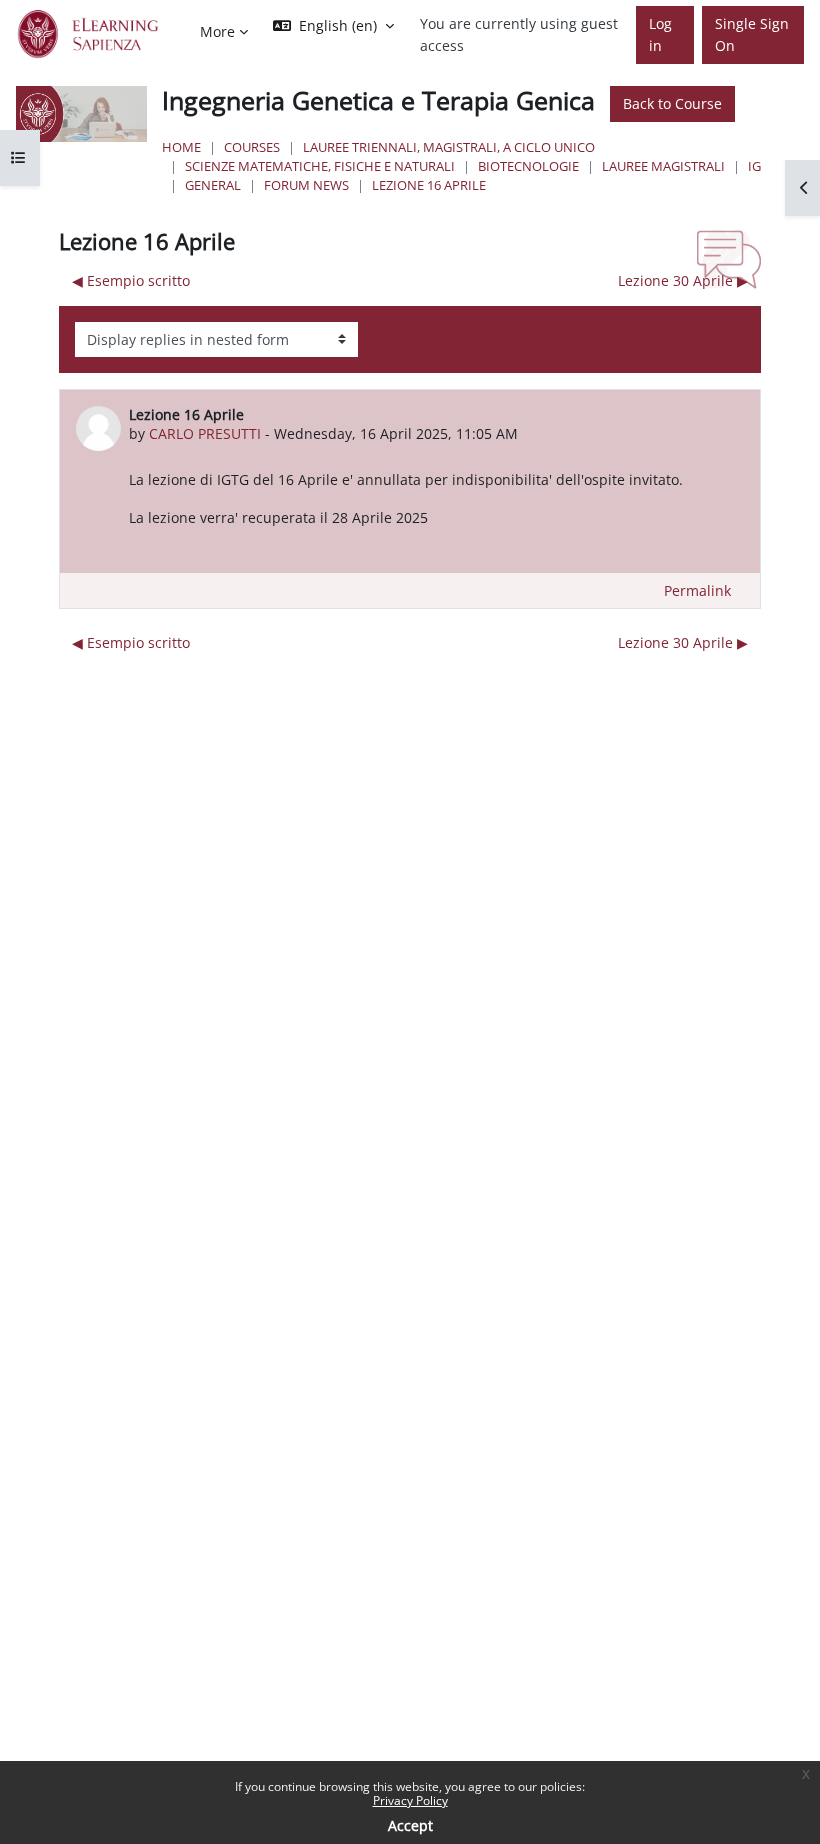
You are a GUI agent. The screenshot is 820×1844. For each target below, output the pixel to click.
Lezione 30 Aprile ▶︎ (683, 280)
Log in (660, 34)
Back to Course (672, 103)
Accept (410, 1825)
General (213, 185)
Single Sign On (752, 34)
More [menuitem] (217, 31)
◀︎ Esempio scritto (131, 280)
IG (754, 166)
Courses (252, 147)
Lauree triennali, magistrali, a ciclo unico (449, 147)
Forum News (306, 185)
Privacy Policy (410, 1800)
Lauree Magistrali (663, 166)
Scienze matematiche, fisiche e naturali (320, 166)
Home (181, 147)
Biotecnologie (528, 166)
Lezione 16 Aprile (429, 185)
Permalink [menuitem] (697, 590)
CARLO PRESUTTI (205, 433)
